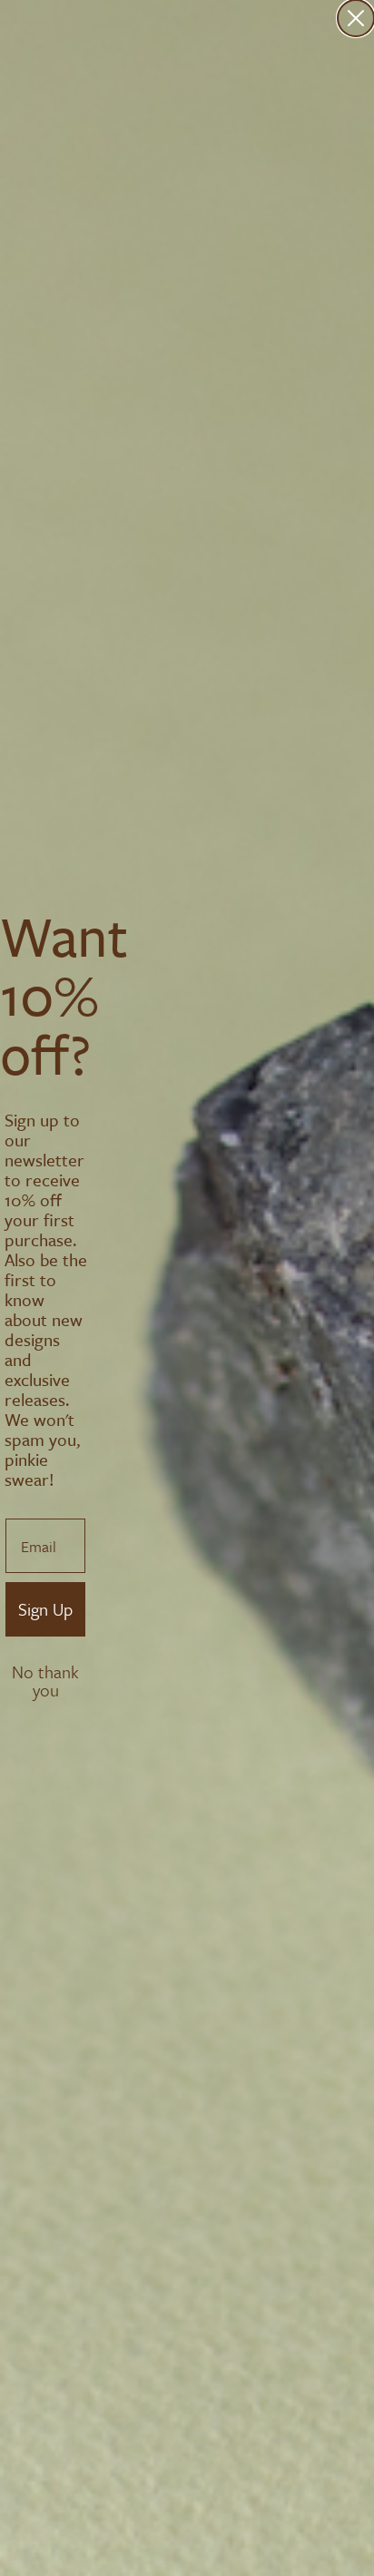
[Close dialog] (356, 18)
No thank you (45, 1674)
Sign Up (45, 1609)
